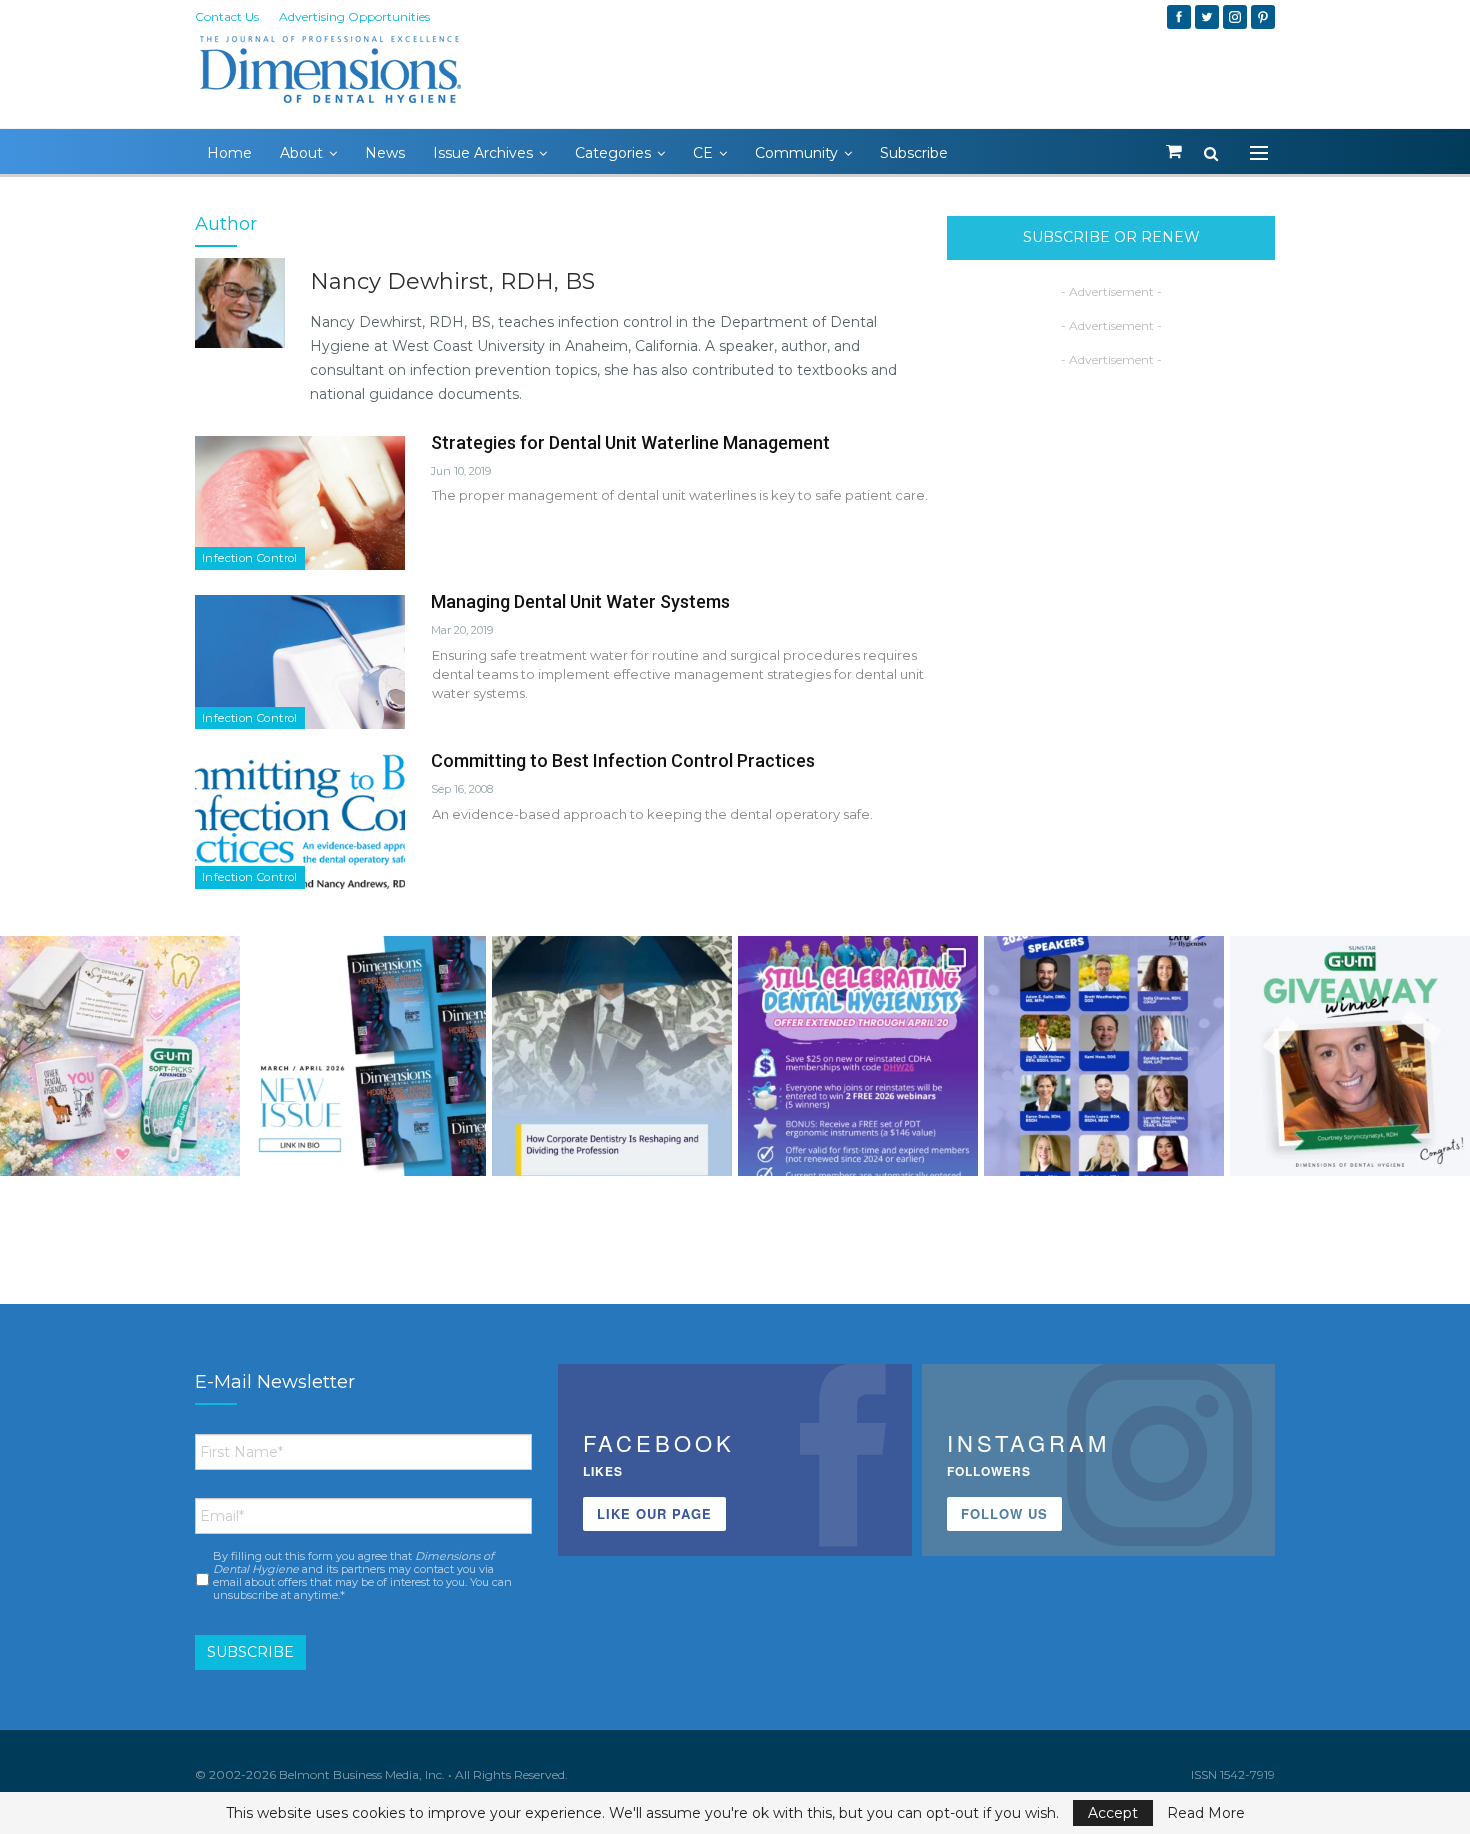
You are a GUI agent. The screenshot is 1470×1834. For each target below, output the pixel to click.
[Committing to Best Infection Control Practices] (300, 821)
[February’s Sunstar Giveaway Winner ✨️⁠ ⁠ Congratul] (1350, 1056)
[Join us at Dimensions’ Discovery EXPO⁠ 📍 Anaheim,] (1104, 1056)
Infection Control (250, 558)
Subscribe (914, 153)
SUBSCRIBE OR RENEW (1111, 237)
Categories (613, 153)
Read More (1206, 1813)
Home (229, 153)
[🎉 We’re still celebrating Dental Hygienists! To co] (858, 1056)
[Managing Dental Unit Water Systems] (300, 662)
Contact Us (227, 16)
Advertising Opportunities (354, 16)
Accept (1113, 1813)
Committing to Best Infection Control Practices (623, 760)
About (301, 153)
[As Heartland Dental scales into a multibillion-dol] (612, 1056)
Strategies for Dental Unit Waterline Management (630, 442)
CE (703, 153)
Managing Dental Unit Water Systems (580, 601)
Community (796, 153)
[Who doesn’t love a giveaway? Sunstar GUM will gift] (120, 1056)
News (385, 153)
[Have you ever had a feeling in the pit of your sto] (366, 1056)
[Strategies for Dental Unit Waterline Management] (300, 503)
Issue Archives (483, 153)
